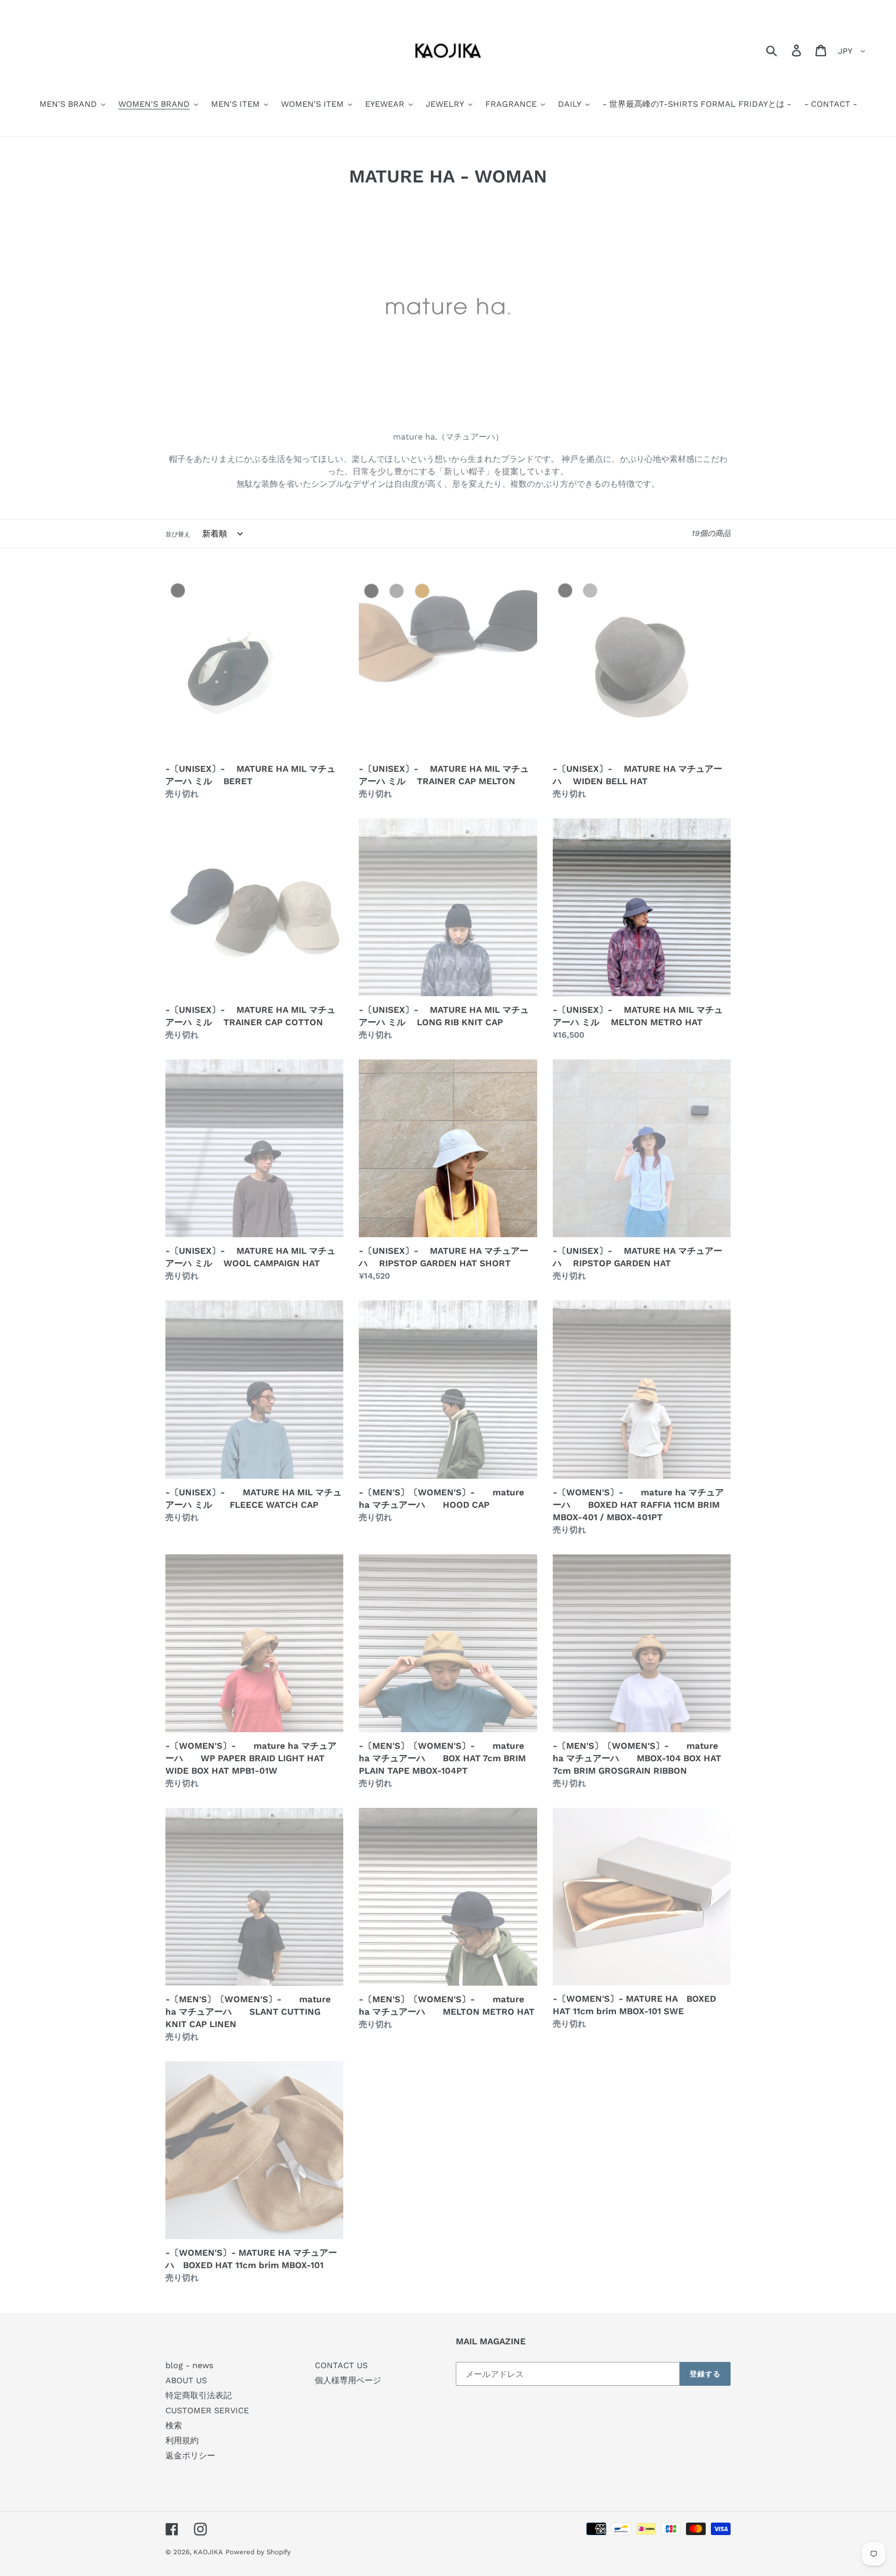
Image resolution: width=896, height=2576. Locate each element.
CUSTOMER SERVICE (207, 2410)
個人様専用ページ (348, 2380)
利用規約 (182, 2440)
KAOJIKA (208, 2552)
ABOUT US (186, 2380)
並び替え (178, 534)
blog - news (189, 2365)
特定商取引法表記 (199, 2395)
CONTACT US (341, 2365)
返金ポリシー (190, 2455)
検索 (174, 2425)
